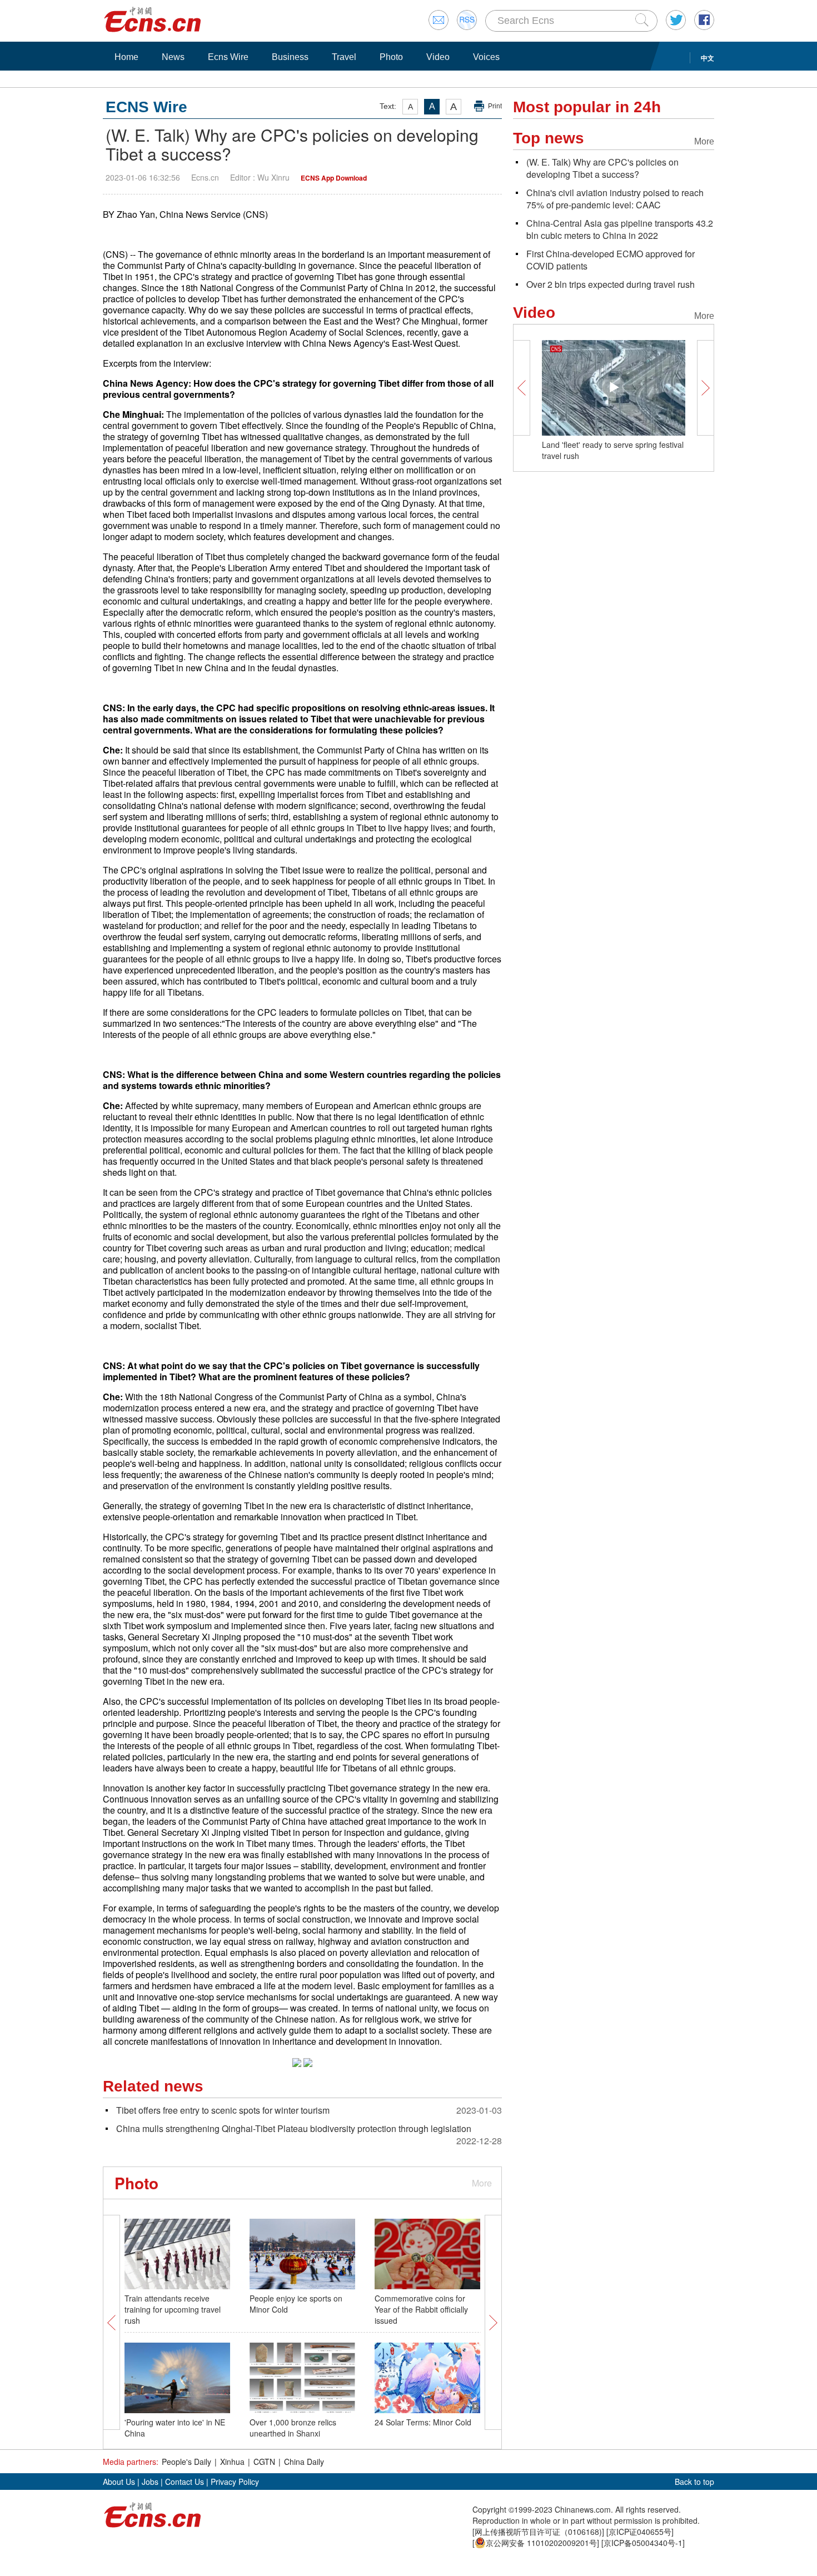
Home (126, 57)
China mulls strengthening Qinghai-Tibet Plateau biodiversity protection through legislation (294, 2128)
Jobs (150, 2482)
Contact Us (185, 2482)
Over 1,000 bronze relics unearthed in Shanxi (293, 2428)
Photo (391, 57)
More (482, 2183)
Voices (486, 57)
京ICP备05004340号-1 (643, 2543)
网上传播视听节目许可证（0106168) (538, 2532)
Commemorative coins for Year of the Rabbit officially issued (421, 2309)
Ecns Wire (228, 57)
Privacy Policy (235, 2482)
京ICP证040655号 (640, 2532)
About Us (119, 2482)
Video (438, 57)
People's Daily (186, 2462)
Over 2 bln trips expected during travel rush (611, 284)
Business (290, 57)
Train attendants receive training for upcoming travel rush (173, 2309)
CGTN (264, 2462)
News (173, 57)
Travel (344, 57)
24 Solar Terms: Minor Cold (423, 2422)
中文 (708, 58)
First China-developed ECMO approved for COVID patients (611, 260)
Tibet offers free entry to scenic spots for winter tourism (223, 2110)
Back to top (694, 2482)
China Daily (304, 2462)
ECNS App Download (334, 178)
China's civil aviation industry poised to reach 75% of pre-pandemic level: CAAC (615, 199)
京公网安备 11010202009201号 (541, 2543)
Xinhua (232, 2462)
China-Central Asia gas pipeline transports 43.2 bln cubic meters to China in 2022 (620, 229)
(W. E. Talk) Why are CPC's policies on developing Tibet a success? (602, 168)
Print (495, 106)
